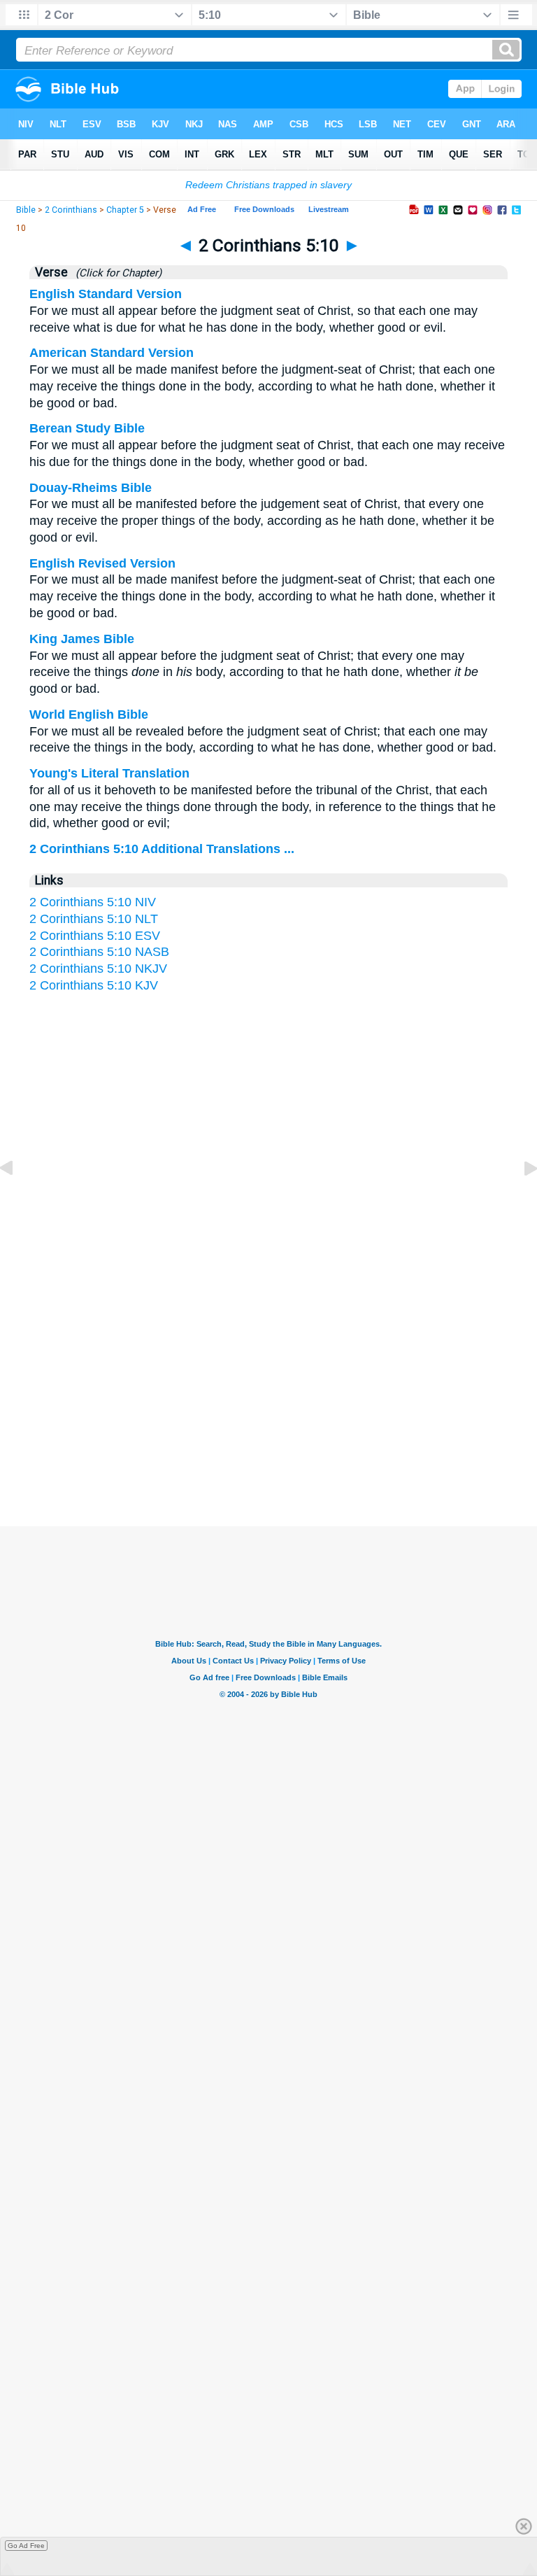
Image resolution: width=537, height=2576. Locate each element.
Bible (26, 210)
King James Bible (82, 639)
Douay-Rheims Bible (91, 488)
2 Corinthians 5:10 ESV (95, 936)
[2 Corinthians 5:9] (17, 1199)
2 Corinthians (71, 210)
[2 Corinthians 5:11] (520, 1199)
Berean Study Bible (87, 428)
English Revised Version (102, 563)
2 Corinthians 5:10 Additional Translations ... (162, 849)
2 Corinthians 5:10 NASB (99, 952)
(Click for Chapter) (116, 273)
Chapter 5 (125, 210)
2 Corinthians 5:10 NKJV (98, 969)
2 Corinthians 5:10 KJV (94, 985)
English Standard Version (106, 294)
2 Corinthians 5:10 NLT (94, 919)
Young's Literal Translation (109, 773)
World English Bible (89, 715)
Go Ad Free (26, 2546)
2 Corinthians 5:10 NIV (93, 902)
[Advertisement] (268, 1390)
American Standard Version (112, 353)
